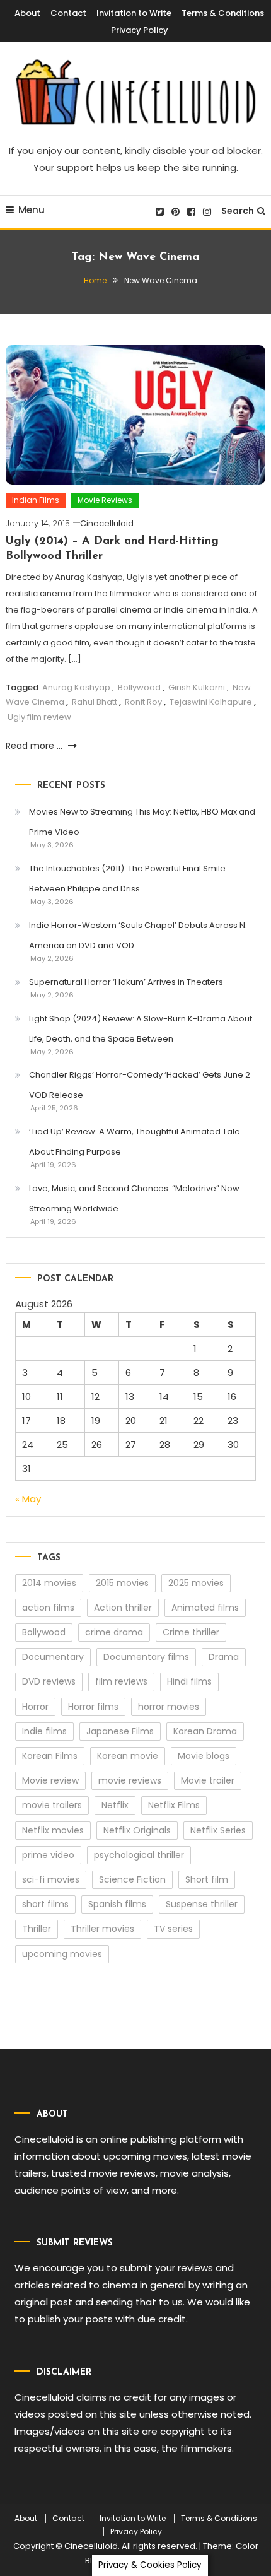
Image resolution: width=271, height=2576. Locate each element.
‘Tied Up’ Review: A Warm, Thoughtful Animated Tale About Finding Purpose (135, 1142)
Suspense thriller (202, 1904)
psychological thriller (139, 1855)
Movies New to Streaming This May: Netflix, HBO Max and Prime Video (142, 822)
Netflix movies (53, 1830)
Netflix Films (174, 1805)
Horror (35, 1707)
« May (28, 1499)
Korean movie (128, 1756)
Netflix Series (218, 1830)
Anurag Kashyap (76, 687)
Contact (68, 13)
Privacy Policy (140, 30)
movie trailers (52, 1805)
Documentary (53, 1657)
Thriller (37, 1929)
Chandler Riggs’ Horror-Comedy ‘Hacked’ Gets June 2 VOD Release (140, 1085)
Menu (32, 210)
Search (238, 211)
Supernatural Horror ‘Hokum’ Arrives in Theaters (126, 982)
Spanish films (117, 1904)
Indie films (44, 1731)
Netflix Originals (137, 1830)
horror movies (169, 1707)
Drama (224, 1657)
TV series (173, 1929)
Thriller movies (102, 1929)
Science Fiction (132, 1879)
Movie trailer (208, 1780)
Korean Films (50, 1756)
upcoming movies (62, 1954)
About (27, 13)
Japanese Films (120, 1731)
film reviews (121, 1681)
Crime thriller (191, 1632)
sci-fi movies (51, 1879)
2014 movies (49, 1583)
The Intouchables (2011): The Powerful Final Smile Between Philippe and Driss (127, 879)
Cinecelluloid (107, 523)
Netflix (115, 1805)
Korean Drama (205, 1731)
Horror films (93, 1707)
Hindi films (189, 1681)
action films (48, 1608)
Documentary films (146, 1657)
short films (45, 1904)
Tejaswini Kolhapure (211, 702)
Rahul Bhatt (95, 702)
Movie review (50, 1780)
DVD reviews (49, 1681)
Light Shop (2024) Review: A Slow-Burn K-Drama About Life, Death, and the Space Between (141, 1029)
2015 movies (122, 1583)
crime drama (114, 1632)
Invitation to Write (134, 13)
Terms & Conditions (223, 13)
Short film (207, 1879)
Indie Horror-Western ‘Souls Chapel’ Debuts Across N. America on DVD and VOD (138, 935)
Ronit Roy (143, 702)
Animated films (205, 1608)
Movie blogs (204, 1756)
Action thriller (123, 1608)
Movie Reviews (105, 500)
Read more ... (35, 746)
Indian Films (36, 500)
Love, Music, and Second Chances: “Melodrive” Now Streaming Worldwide (134, 1198)
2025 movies (196, 1583)
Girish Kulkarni (197, 687)
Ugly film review (39, 717)
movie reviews (130, 1780)
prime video (48, 1855)
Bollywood (139, 687)
